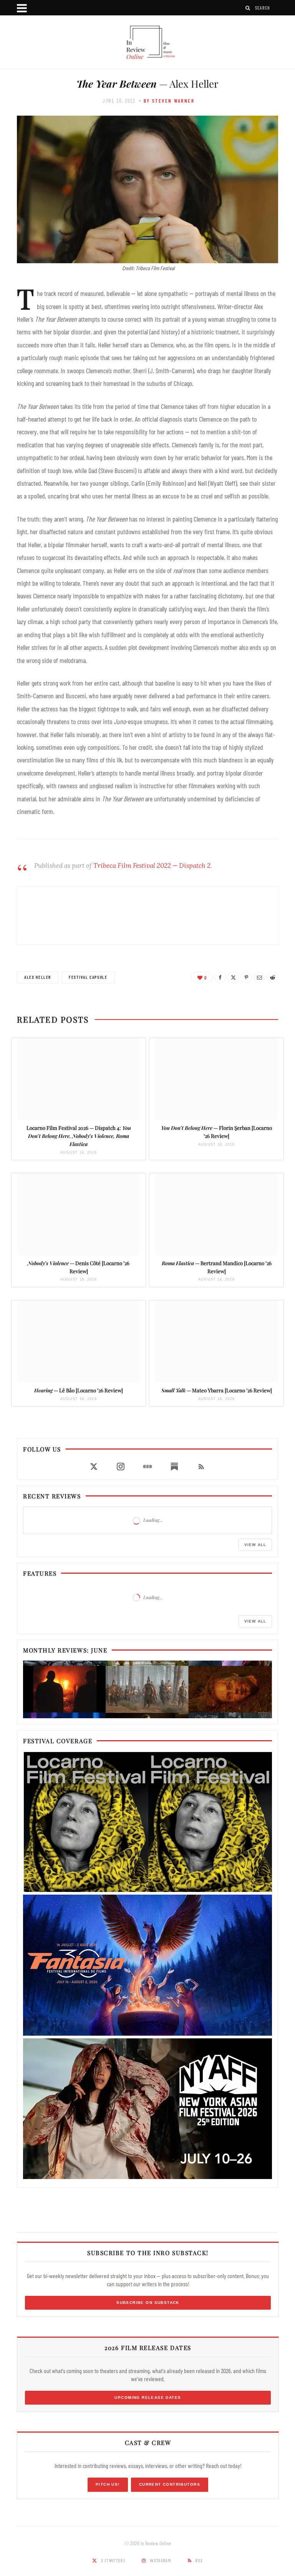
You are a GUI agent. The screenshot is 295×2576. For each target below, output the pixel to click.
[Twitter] (233, 977)
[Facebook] (220, 977)
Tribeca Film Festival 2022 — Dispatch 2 (152, 865)
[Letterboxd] (147, 1467)
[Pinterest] (246, 977)
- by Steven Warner (167, 101)
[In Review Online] (147, 43)
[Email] (259, 977)
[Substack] (174, 1467)
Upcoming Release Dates (148, 2397)
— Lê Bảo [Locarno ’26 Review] (79, 1390)
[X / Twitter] (94, 1467)
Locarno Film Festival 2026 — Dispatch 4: (79, 1136)
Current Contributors (170, 2484)
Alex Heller (38, 977)
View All (255, 1545)
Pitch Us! (108, 2484)
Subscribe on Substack (148, 2303)
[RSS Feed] (201, 1467)
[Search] (248, 8)
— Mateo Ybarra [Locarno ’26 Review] (217, 1390)
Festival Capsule (88, 977)
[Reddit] (272, 977)
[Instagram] (121, 1467)
